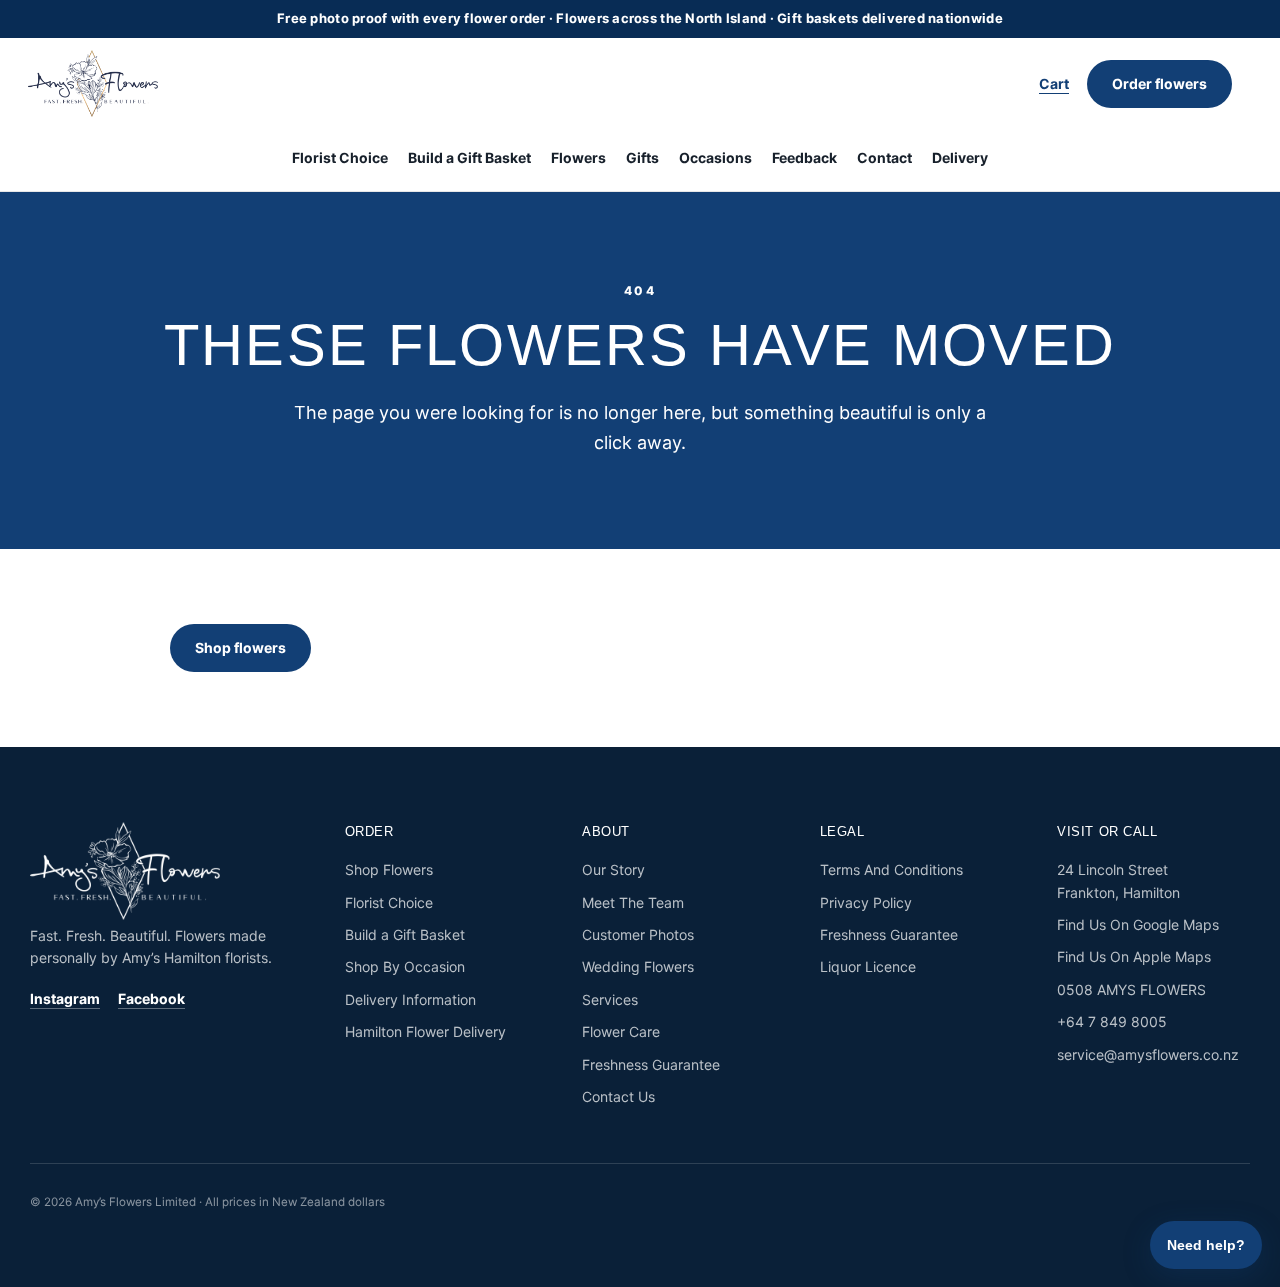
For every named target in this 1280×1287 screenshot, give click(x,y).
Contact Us (618, 1096)
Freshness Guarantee (651, 1064)
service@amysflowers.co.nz (1148, 1054)
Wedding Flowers (638, 966)
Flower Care (621, 1031)
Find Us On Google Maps (1138, 924)
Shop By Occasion (405, 966)
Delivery (960, 157)
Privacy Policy (866, 902)
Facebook (151, 998)
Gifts (642, 157)
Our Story (613, 869)
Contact (884, 157)
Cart (1054, 83)
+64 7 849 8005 (1112, 1021)
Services (610, 999)
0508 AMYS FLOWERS (1131, 989)
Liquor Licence (868, 966)
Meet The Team (633, 902)
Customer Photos (638, 934)
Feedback (804, 157)
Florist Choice (340, 157)
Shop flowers (240, 647)
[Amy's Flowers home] (103, 83)
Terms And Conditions (891, 869)
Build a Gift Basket (469, 157)
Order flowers (1159, 83)
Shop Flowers (389, 869)
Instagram (65, 998)
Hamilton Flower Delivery (425, 1031)
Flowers (578, 157)
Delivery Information (410, 999)
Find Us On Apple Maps (1134, 956)
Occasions (715, 157)
